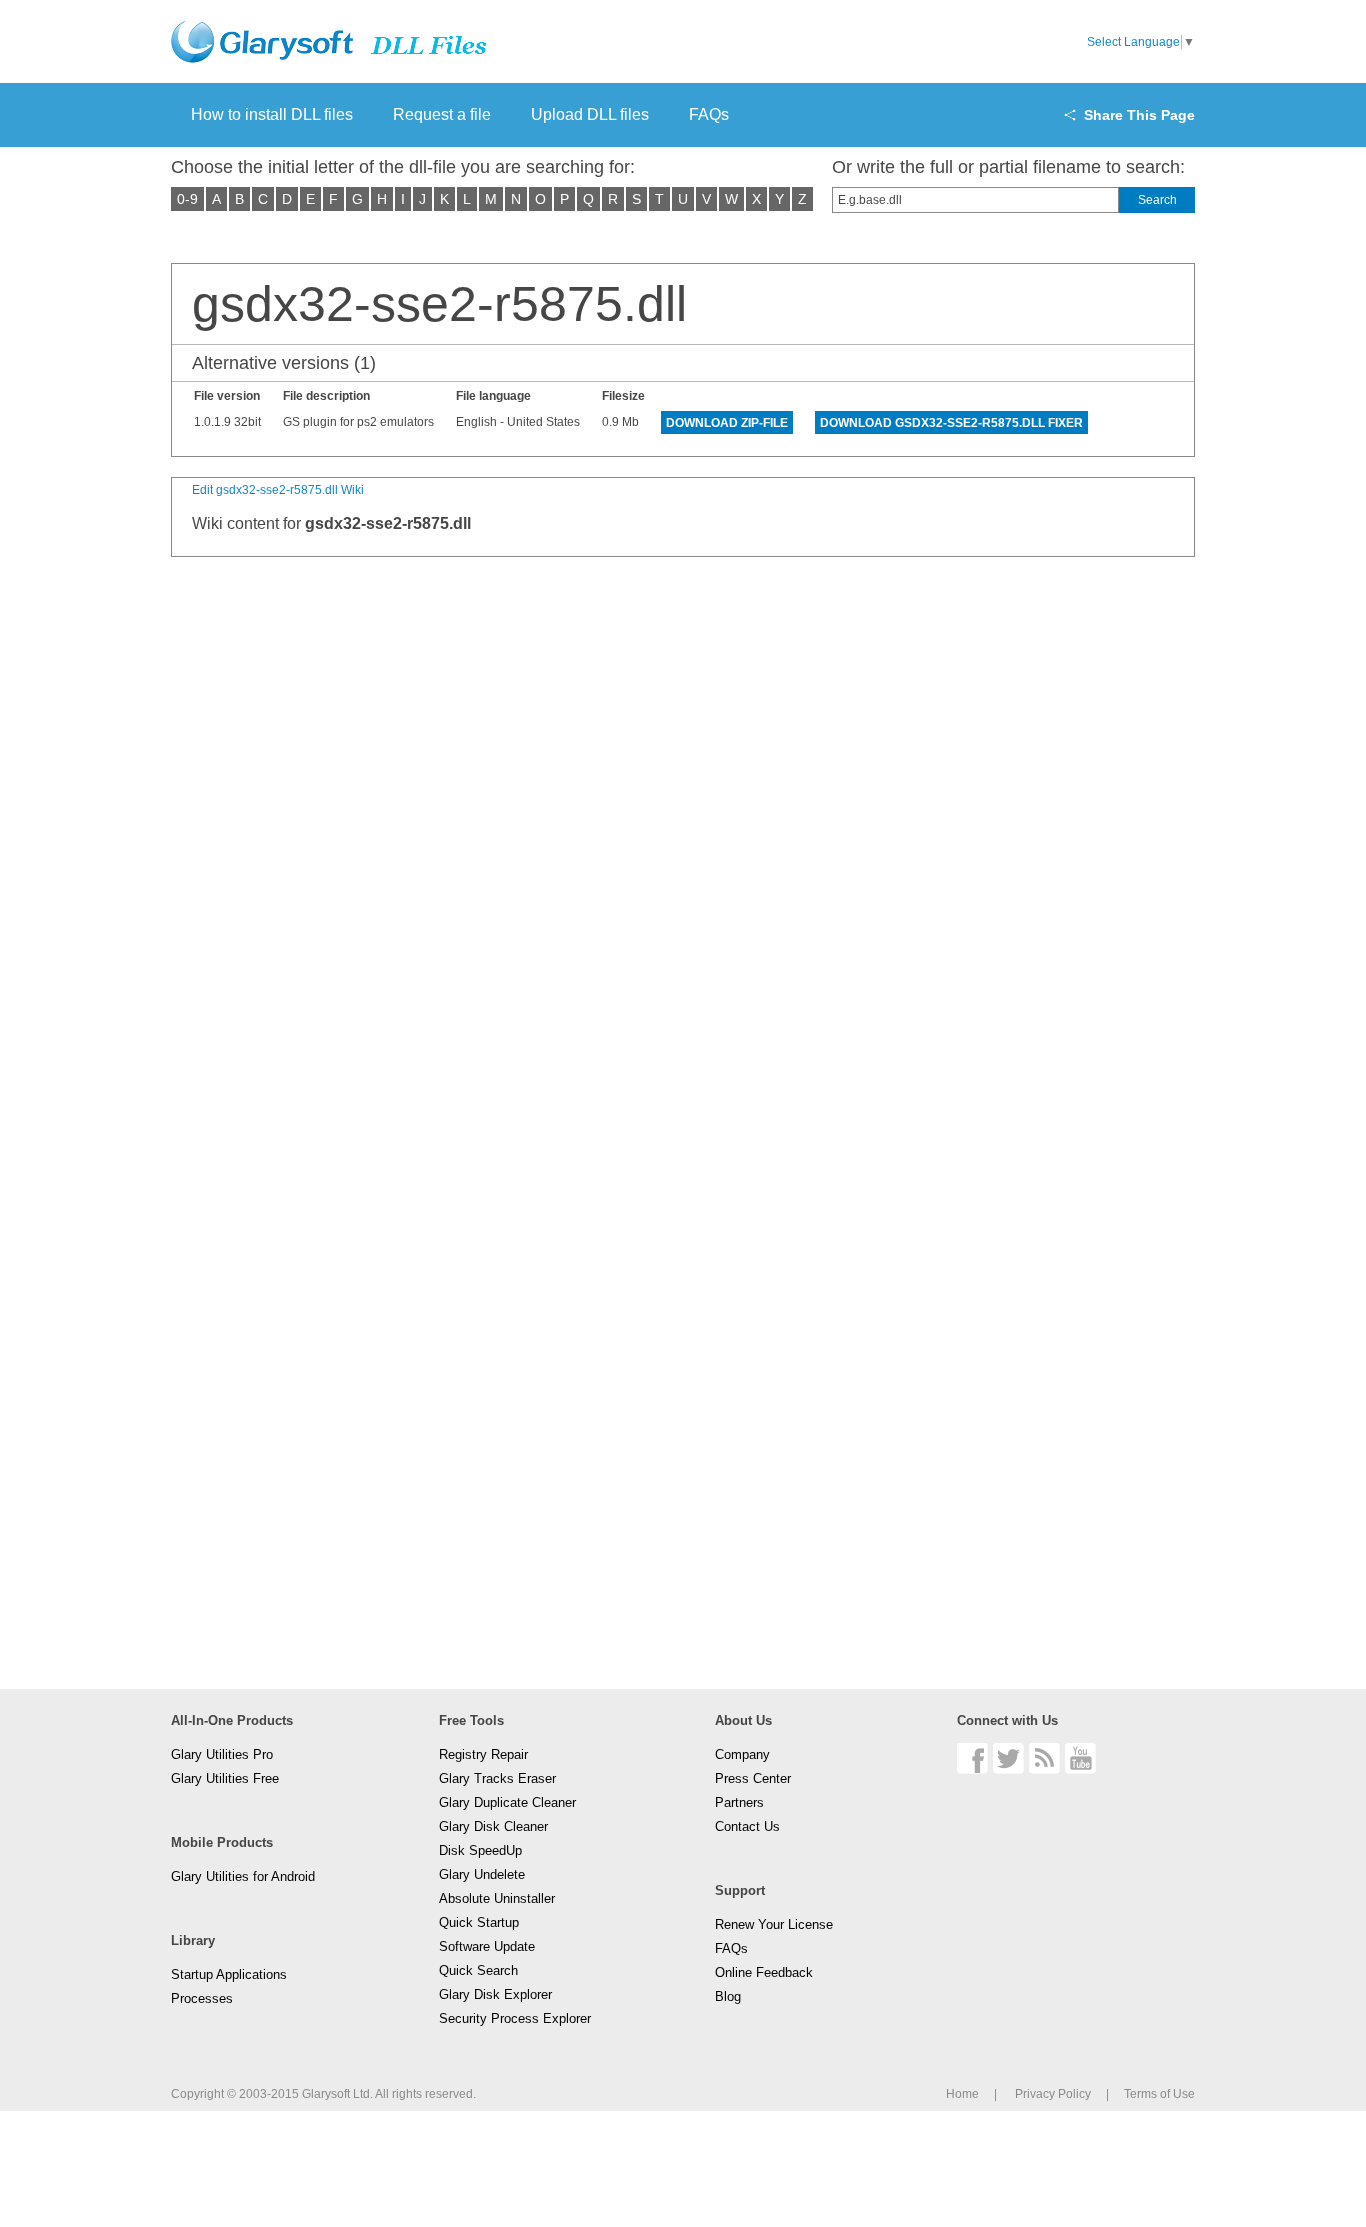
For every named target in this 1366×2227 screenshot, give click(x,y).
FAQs (709, 114)
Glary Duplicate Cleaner (507, 1802)
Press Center (753, 1778)
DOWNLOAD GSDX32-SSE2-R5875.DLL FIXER (951, 423)
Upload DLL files (590, 114)
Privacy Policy (1053, 2094)
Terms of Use (1159, 2094)
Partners (739, 1802)
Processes (202, 1998)
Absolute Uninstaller (497, 1898)
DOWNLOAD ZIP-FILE (727, 423)
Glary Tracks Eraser (497, 1778)
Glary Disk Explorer (495, 1994)
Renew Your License (774, 1924)
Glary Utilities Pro (222, 1754)
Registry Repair (483, 1754)
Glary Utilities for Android (243, 1876)
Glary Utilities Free (225, 1778)
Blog (728, 1996)
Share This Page (1139, 115)
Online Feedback (764, 1972)
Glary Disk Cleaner (493, 1826)
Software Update (487, 1946)
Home (962, 2094)
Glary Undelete (482, 1874)
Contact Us (747, 1826)
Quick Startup (479, 1922)
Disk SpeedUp (480, 1850)
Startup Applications (229, 1974)
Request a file (442, 114)
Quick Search (478, 1970)
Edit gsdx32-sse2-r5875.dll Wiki (278, 490)
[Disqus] (683, 827)
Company (742, 1754)
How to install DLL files (272, 114)
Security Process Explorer (515, 2018)
